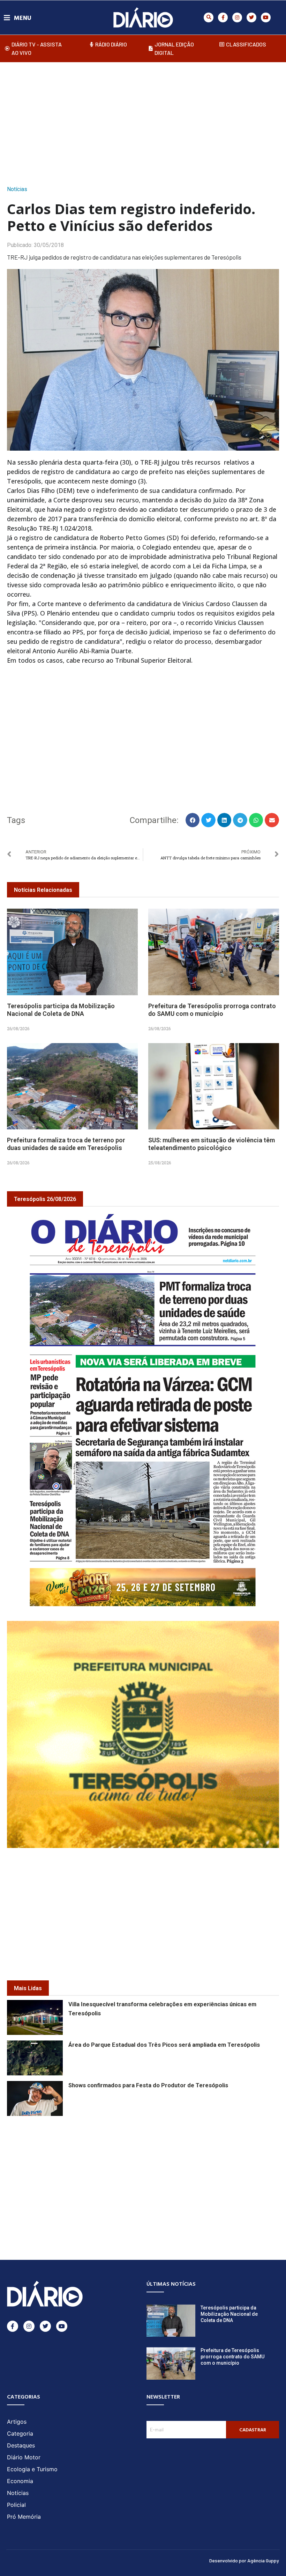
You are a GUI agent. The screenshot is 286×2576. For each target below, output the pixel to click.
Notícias (17, 189)
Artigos (17, 2422)
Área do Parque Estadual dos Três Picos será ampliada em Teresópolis (164, 2045)
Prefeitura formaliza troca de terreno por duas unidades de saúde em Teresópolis (66, 1144)
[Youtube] (266, 17)
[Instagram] (237, 17)
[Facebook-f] (223, 17)
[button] (209, 17)
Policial (16, 2505)
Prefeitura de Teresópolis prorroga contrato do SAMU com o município (212, 1010)
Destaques (21, 2445)
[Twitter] (251, 17)
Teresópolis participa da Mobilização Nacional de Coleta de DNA (61, 1010)
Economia (20, 2481)
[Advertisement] (146, 122)
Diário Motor (24, 2457)
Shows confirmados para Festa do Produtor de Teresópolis (148, 2085)
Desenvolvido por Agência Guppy (244, 2560)
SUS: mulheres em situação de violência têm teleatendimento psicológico (212, 1144)
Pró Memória (24, 2517)
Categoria (20, 2433)
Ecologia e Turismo (32, 2469)
